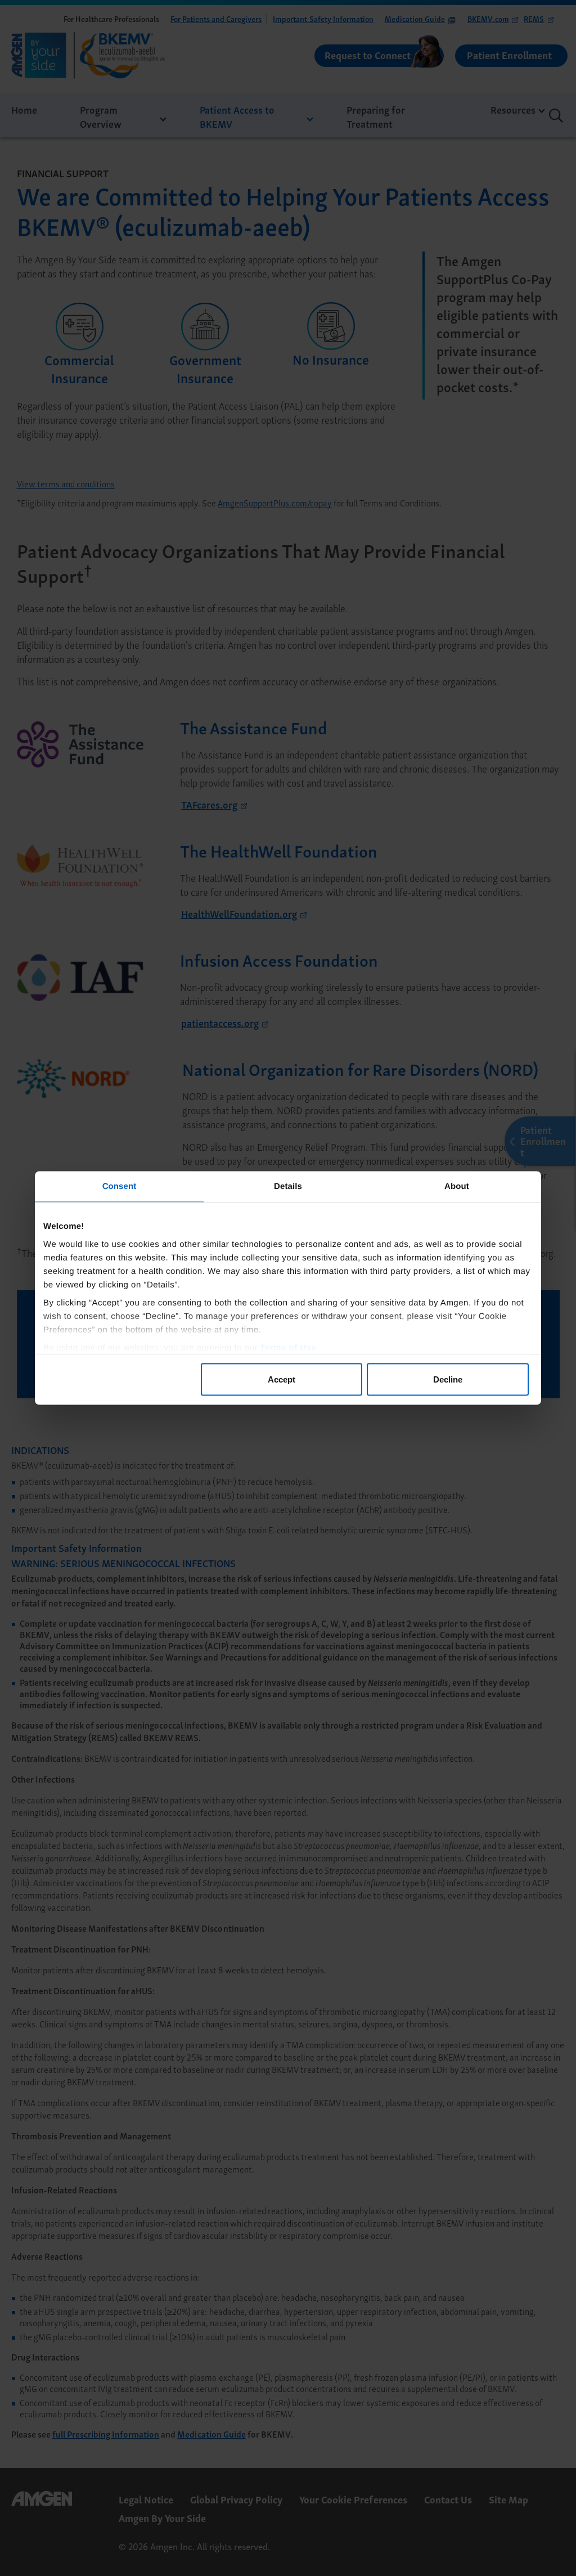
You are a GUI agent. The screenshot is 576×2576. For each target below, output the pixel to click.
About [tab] (457, 1186)
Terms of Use (289, 1347)
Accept (282, 1379)
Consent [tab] (120, 1186)
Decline (448, 1379)
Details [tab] (288, 1186)
